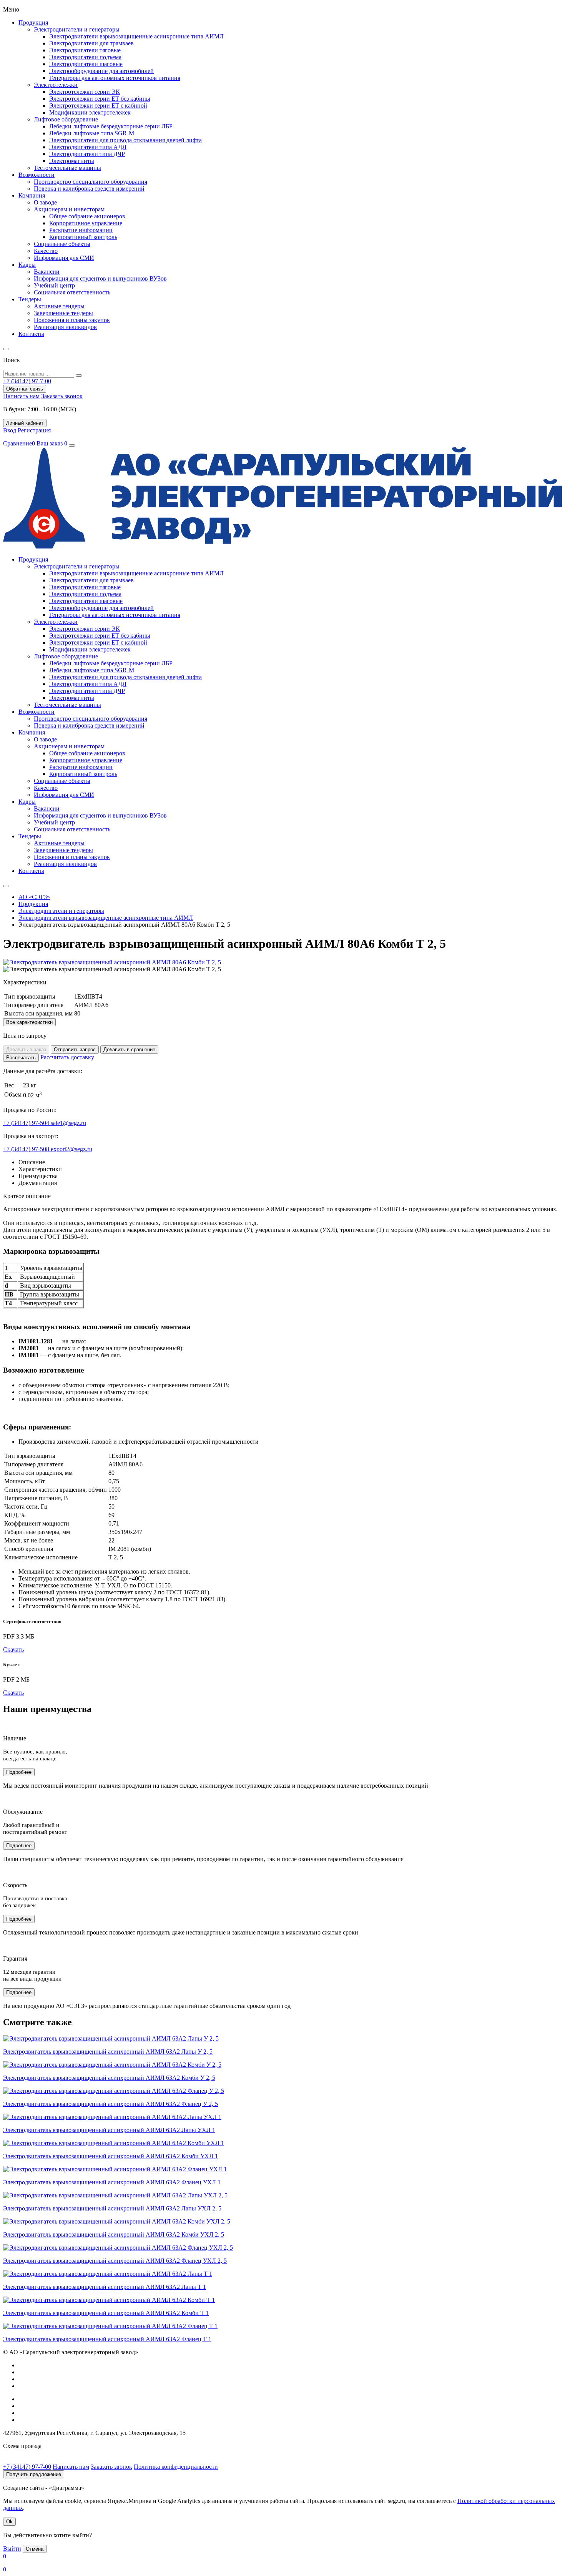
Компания (32, 195)
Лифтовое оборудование (66, 119)
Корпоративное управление (86, 223)
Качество (46, 251)
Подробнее (19, 1772)
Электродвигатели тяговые (85, 50)
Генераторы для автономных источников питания (115, 78)
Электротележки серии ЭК (85, 92)
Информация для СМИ (64, 258)
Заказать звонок (62, 396)
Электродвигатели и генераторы (77, 29)
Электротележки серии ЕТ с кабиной (98, 106)
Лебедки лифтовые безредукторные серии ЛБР (111, 126)
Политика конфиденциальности (176, 2467)
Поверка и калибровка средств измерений (89, 189)
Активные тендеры (59, 306)
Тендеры (30, 299)
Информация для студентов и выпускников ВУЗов (100, 278)
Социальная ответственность (72, 292)
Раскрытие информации (81, 230)
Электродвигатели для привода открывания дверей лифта (125, 140)
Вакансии (47, 272)
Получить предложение (34, 2474)
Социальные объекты (62, 244)
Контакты (31, 334)
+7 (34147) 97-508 (27, 1149)
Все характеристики (29, 1022)
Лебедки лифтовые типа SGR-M (92, 133)
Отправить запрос (75, 1050)
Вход (10, 430)
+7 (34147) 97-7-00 (27, 2467)
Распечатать (21, 1058)
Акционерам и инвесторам (69, 209)
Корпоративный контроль (83, 237)
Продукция (33, 22)
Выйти (12, 2549)
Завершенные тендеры (63, 313)
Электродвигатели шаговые (86, 64)
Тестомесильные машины (67, 168)
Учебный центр (54, 285)
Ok (9, 2522)
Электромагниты (72, 161)
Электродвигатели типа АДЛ (88, 147)
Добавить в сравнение (129, 1050)
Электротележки (56, 85)
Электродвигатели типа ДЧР (87, 154)
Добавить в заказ (26, 1050)
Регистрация (34, 430)
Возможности (37, 175)
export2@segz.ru (71, 1149)
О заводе (45, 202)
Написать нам (21, 396)
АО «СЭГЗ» (34, 897)
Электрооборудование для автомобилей (101, 71)
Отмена (35, 2549)
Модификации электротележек (90, 112)
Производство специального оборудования (91, 182)
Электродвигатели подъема (85, 57)
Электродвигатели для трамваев (91, 43)
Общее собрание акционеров (87, 216)
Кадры (27, 265)
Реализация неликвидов (65, 327)
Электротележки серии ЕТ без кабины (100, 99)
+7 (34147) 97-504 (27, 1123)
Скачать (13, 1649)
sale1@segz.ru (68, 1123)
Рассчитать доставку (67, 1057)
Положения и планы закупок (72, 320)
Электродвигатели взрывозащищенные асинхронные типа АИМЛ (136, 36)
